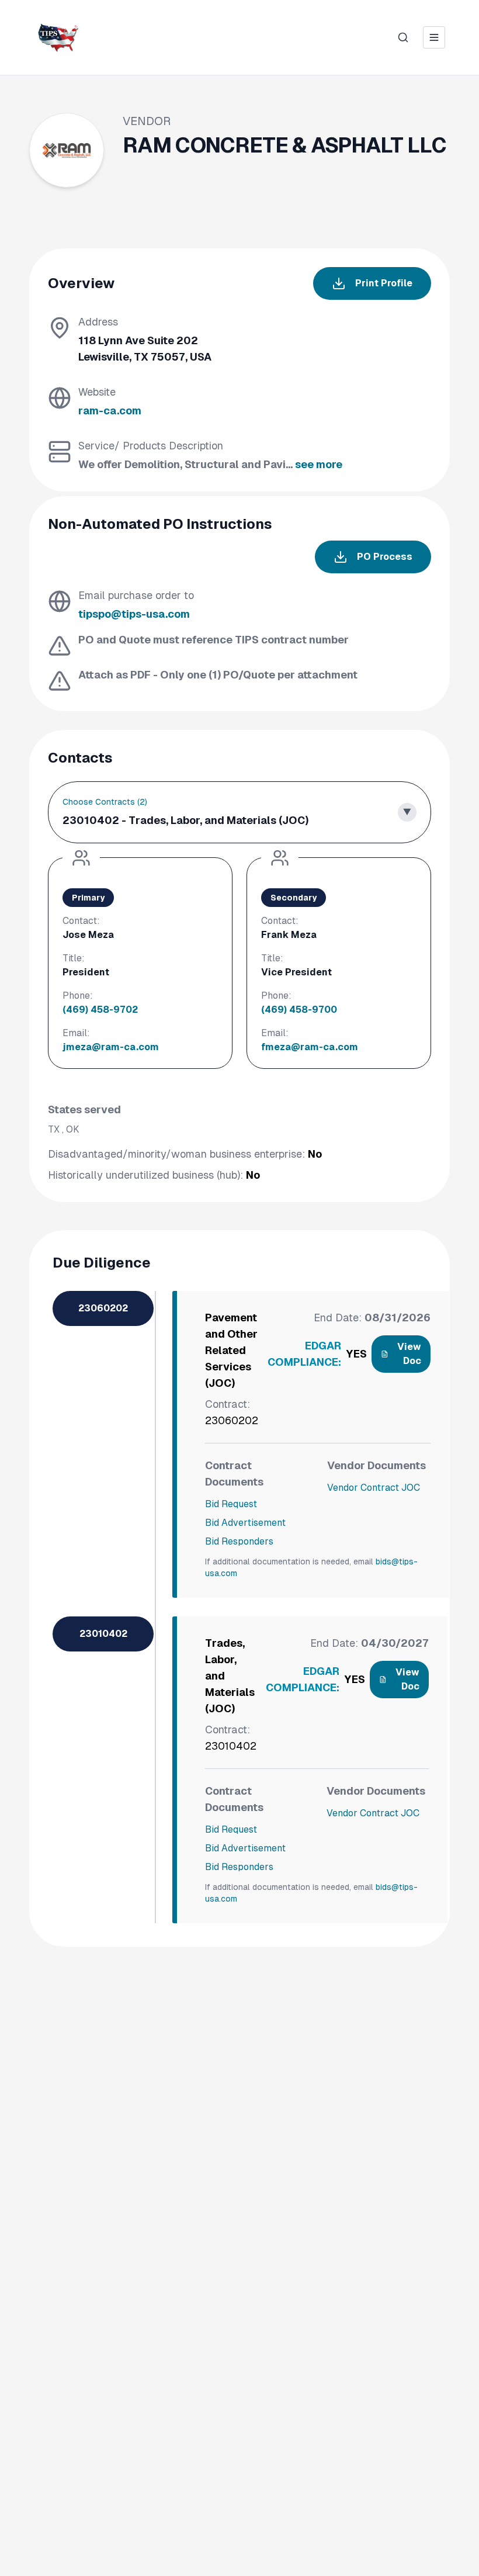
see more (319, 464)
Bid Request (231, 1504)
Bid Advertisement (245, 1523)
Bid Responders (239, 1541)
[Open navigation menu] (434, 37)
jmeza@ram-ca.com (111, 1047)
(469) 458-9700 (299, 1010)
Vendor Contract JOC (374, 1488)
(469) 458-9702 (100, 1010)
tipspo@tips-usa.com (134, 614)
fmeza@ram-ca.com (310, 1047)
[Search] (403, 37)
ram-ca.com (110, 411)
